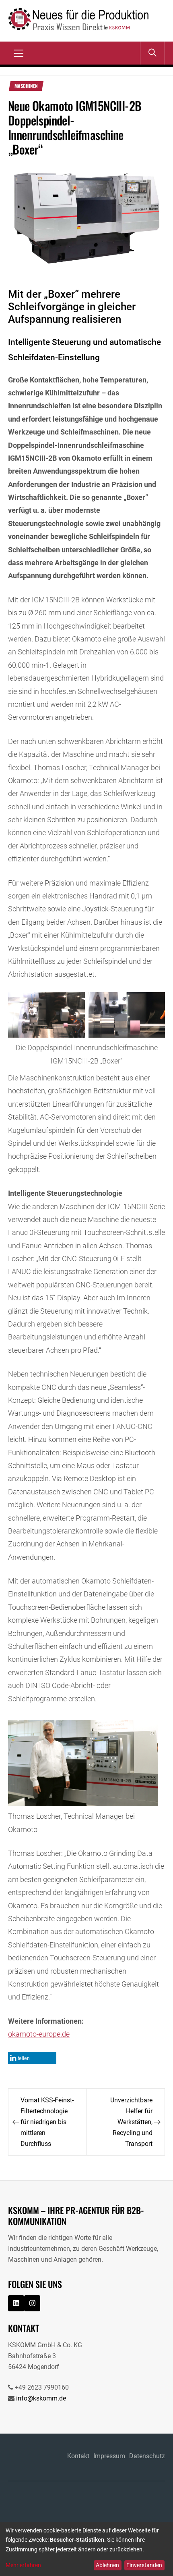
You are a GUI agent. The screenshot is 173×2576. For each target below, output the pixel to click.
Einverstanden (144, 2565)
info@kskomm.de (41, 2398)
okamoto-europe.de (39, 2034)
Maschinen (26, 86)
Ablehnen (107, 2565)
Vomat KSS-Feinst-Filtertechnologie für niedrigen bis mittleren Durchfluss (47, 2122)
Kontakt (78, 2456)
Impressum (109, 2456)
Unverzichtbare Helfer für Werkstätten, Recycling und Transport (131, 2122)
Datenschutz (147, 2456)
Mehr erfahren (23, 2565)
